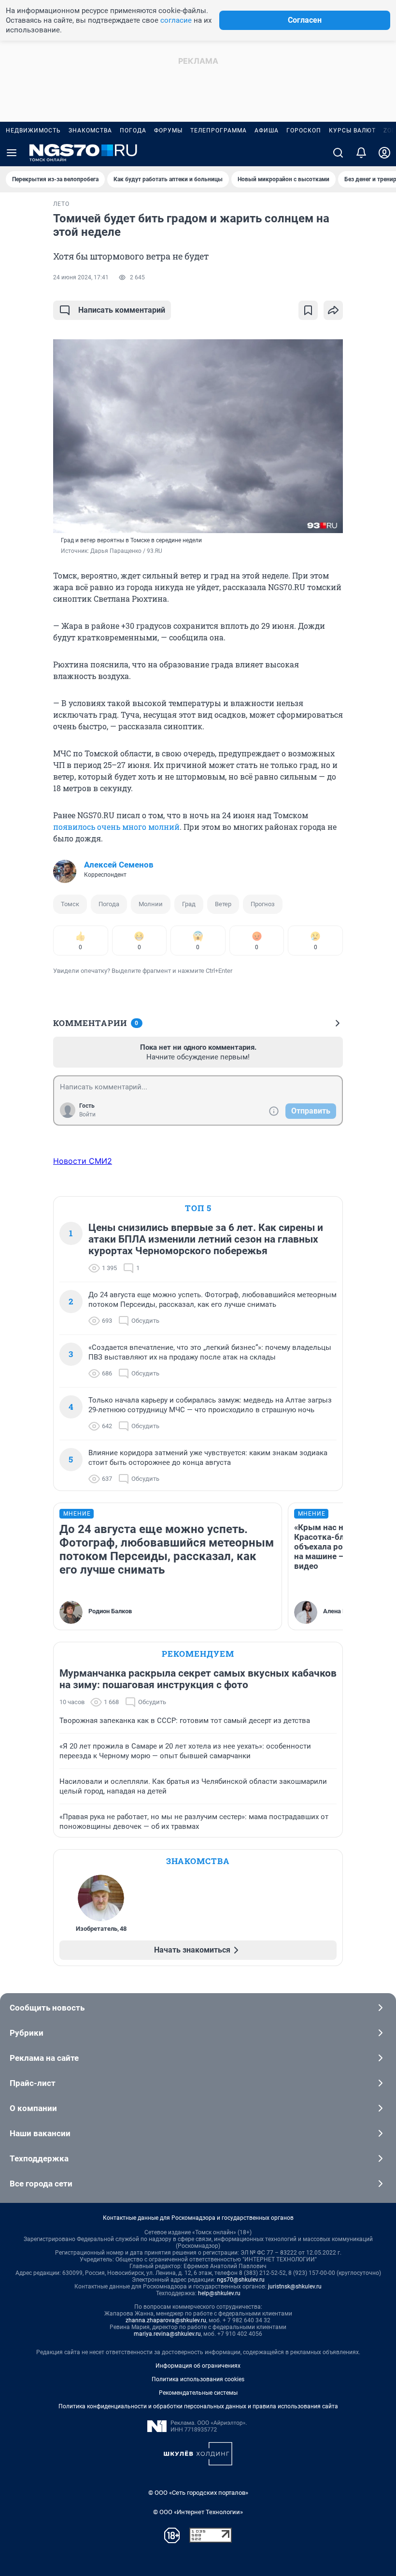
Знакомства (90, 130)
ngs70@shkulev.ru (241, 2280)
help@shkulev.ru (219, 2293)
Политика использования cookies (198, 2379)
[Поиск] (338, 153)
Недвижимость (33, 130)
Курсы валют (352, 130)
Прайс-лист (33, 2083)
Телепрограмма (219, 130)
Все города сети (41, 2184)
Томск (70, 904)
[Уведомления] (361, 153)
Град (189, 904)
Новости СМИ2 (83, 1161)
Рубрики (27, 2033)
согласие (176, 20)
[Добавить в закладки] (308, 310)
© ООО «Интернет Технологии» (198, 2512)
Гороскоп (304, 130)
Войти (87, 1114)
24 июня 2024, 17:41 (81, 277)
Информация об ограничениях (198, 2366)
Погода (133, 130)
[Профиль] (384, 153)
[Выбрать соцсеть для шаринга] (333, 310)
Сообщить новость (47, 2008)
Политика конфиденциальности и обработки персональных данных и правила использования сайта (198, 2406)
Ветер (223, 904)
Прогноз (263, 904)
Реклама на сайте (44, 2058)
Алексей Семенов (119, 865)
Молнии (151, 904)
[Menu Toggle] (12, 153)
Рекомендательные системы (198, 2393)
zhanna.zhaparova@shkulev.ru (166, 2320)
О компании (33, 2108)
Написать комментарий (122, 310)
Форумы (168, 130)
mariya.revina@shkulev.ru (167, 2334)
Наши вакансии (40, 2133)
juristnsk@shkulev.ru (295, 2287)
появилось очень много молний (116, 827)
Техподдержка (39, 2158)
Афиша (267, 130)
